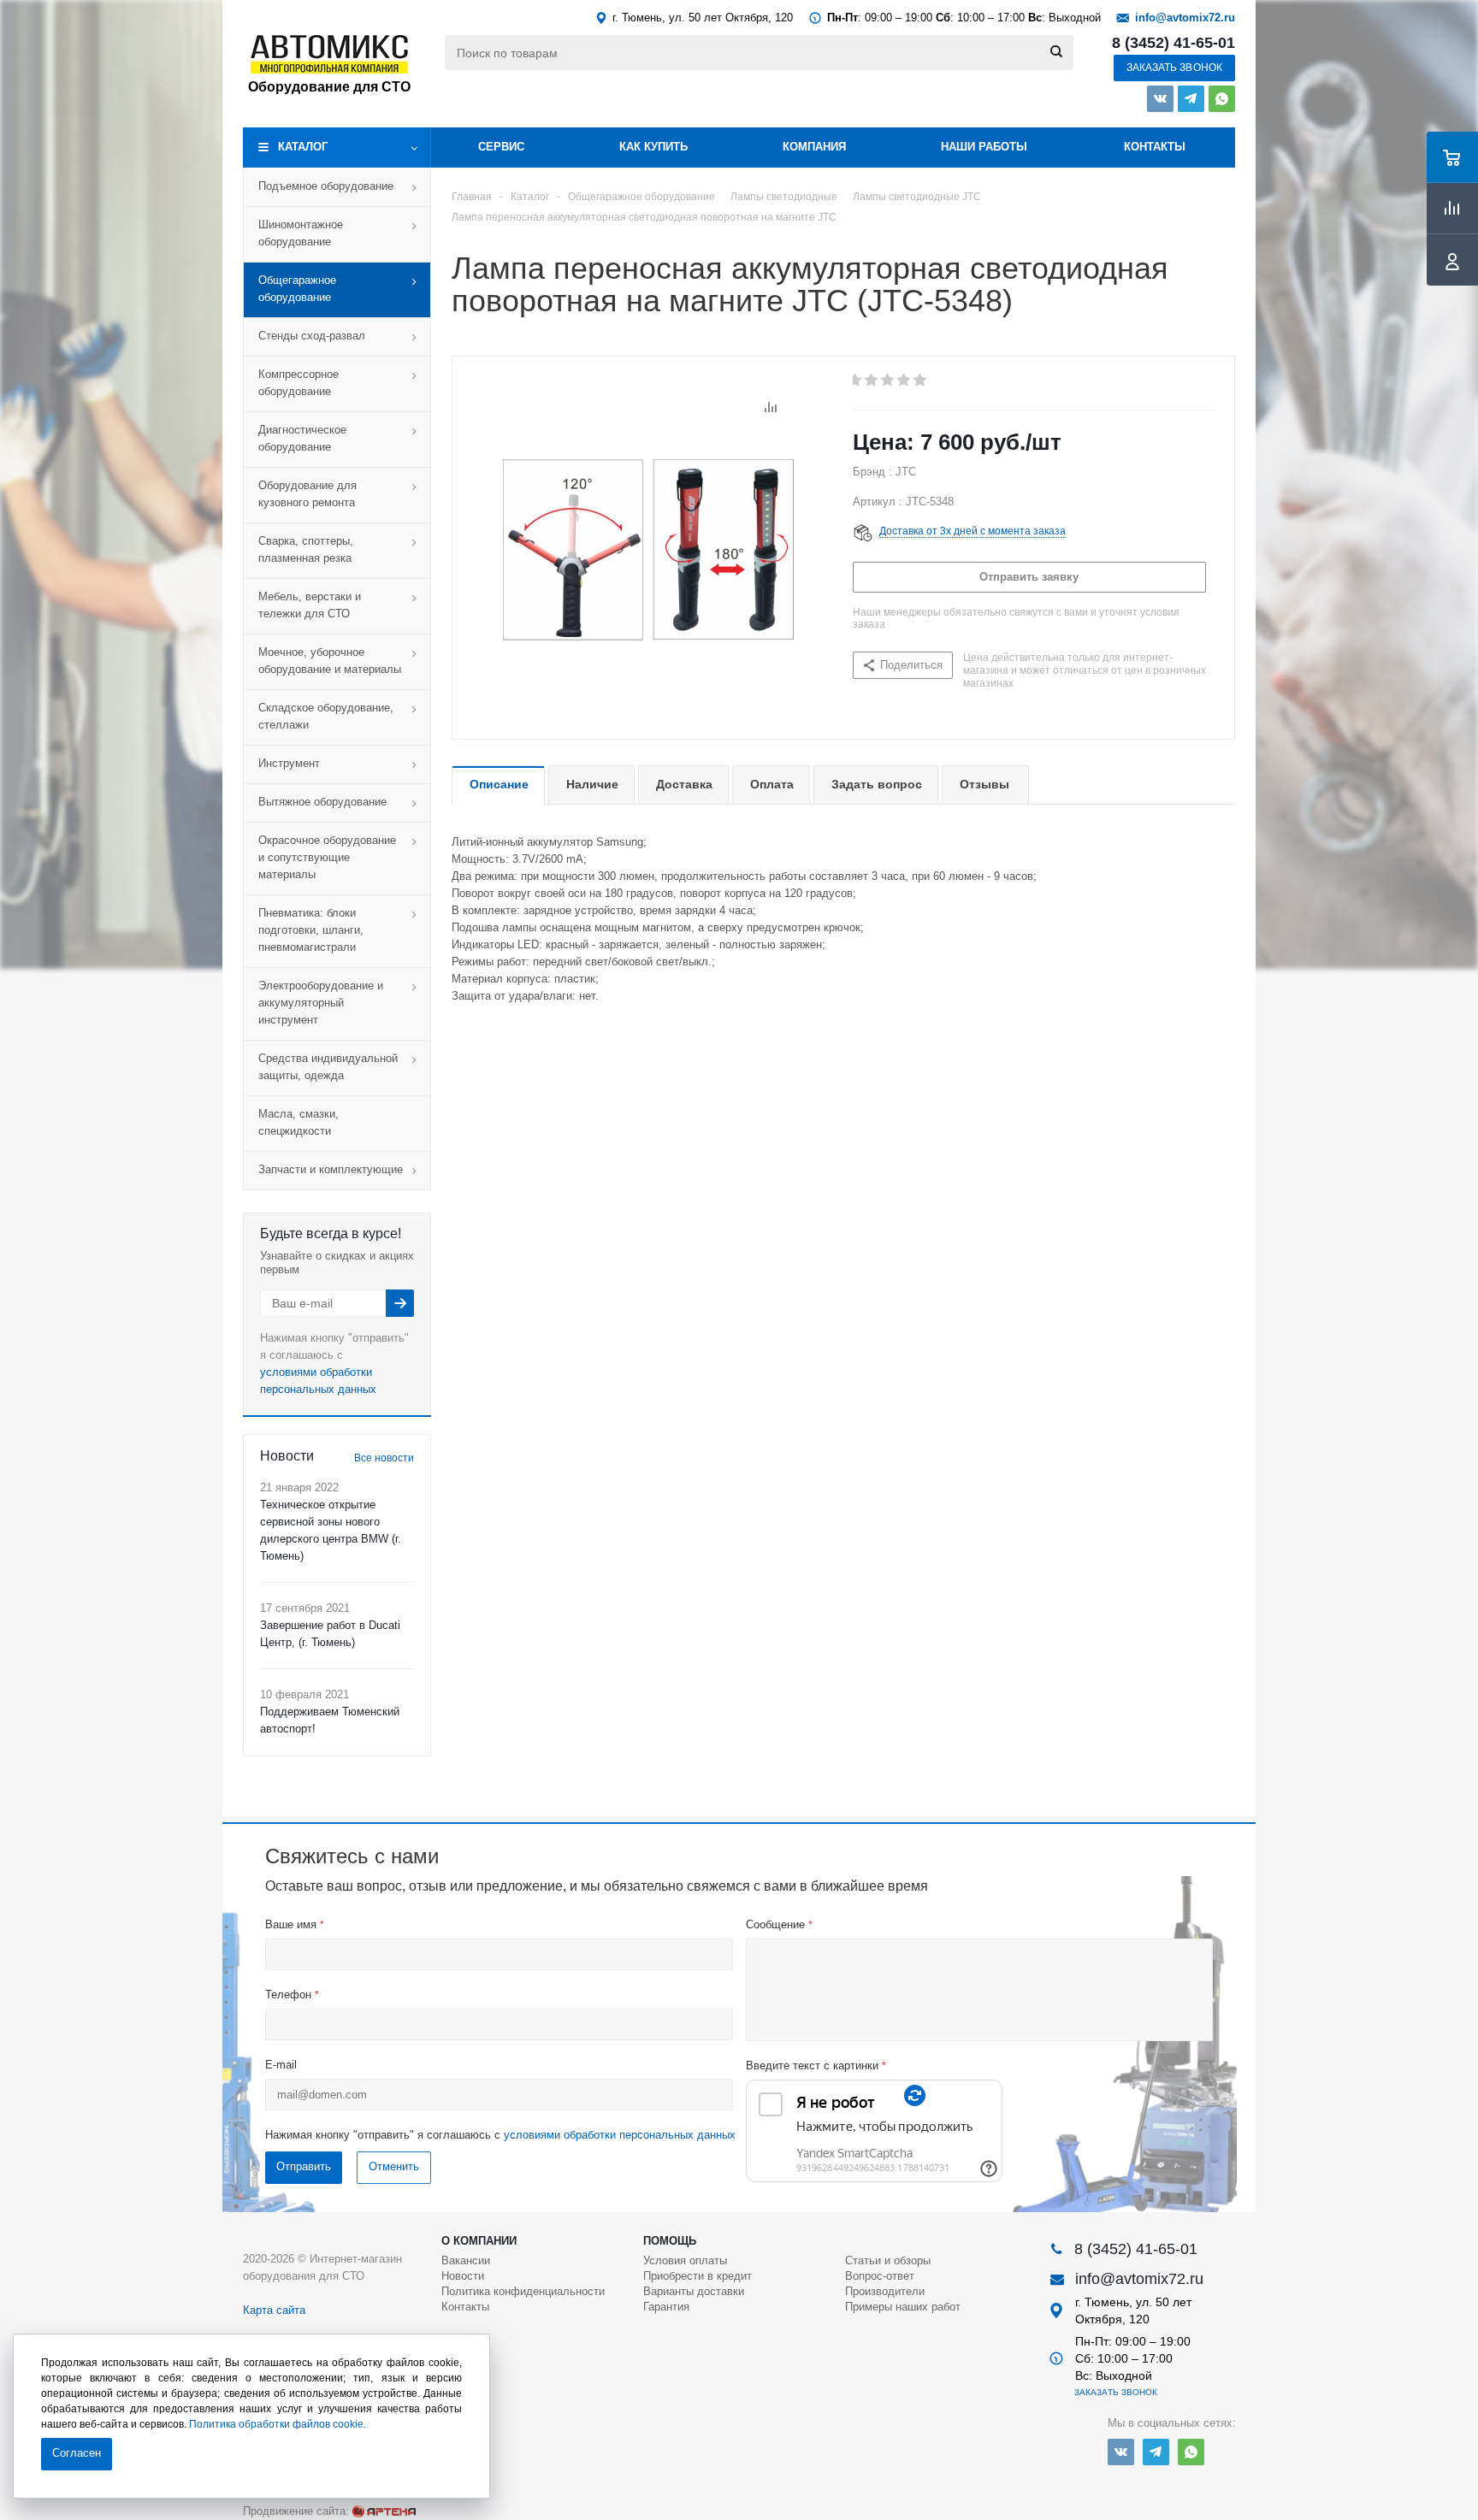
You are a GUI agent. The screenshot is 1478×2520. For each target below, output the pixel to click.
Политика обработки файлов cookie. (278, 2424)
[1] (856, 381)
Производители (885, 2291)
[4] (905, 381)
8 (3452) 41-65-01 (1174, 43)
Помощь (670, 2241)
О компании (479, 2241)
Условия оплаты (685, 2260)
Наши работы (984, 147)
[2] (872, 381)
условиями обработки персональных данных (620, 2135)
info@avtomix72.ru (1185, 18)
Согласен (77, 2453)
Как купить (653, 147)
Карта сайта (274, 2310)
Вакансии (466, 2260)
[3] (888, 381)
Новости (463, 2276)
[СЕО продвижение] (384, 2511)
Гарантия (666, 2307)
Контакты (1155, 147)
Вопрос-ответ (880, 2276)
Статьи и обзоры (888, 2260)
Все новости (384, 1458)
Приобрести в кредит (698, 2276)
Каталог (303, 147)
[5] (921, 381)
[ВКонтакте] (1160, 99)
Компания (814, 147)
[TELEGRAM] (1191, 99)
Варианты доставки (694, 2291)
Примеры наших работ (903, 2307)
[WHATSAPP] (1222, 99)
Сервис (501, 147)
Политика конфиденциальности (523, 2291)
